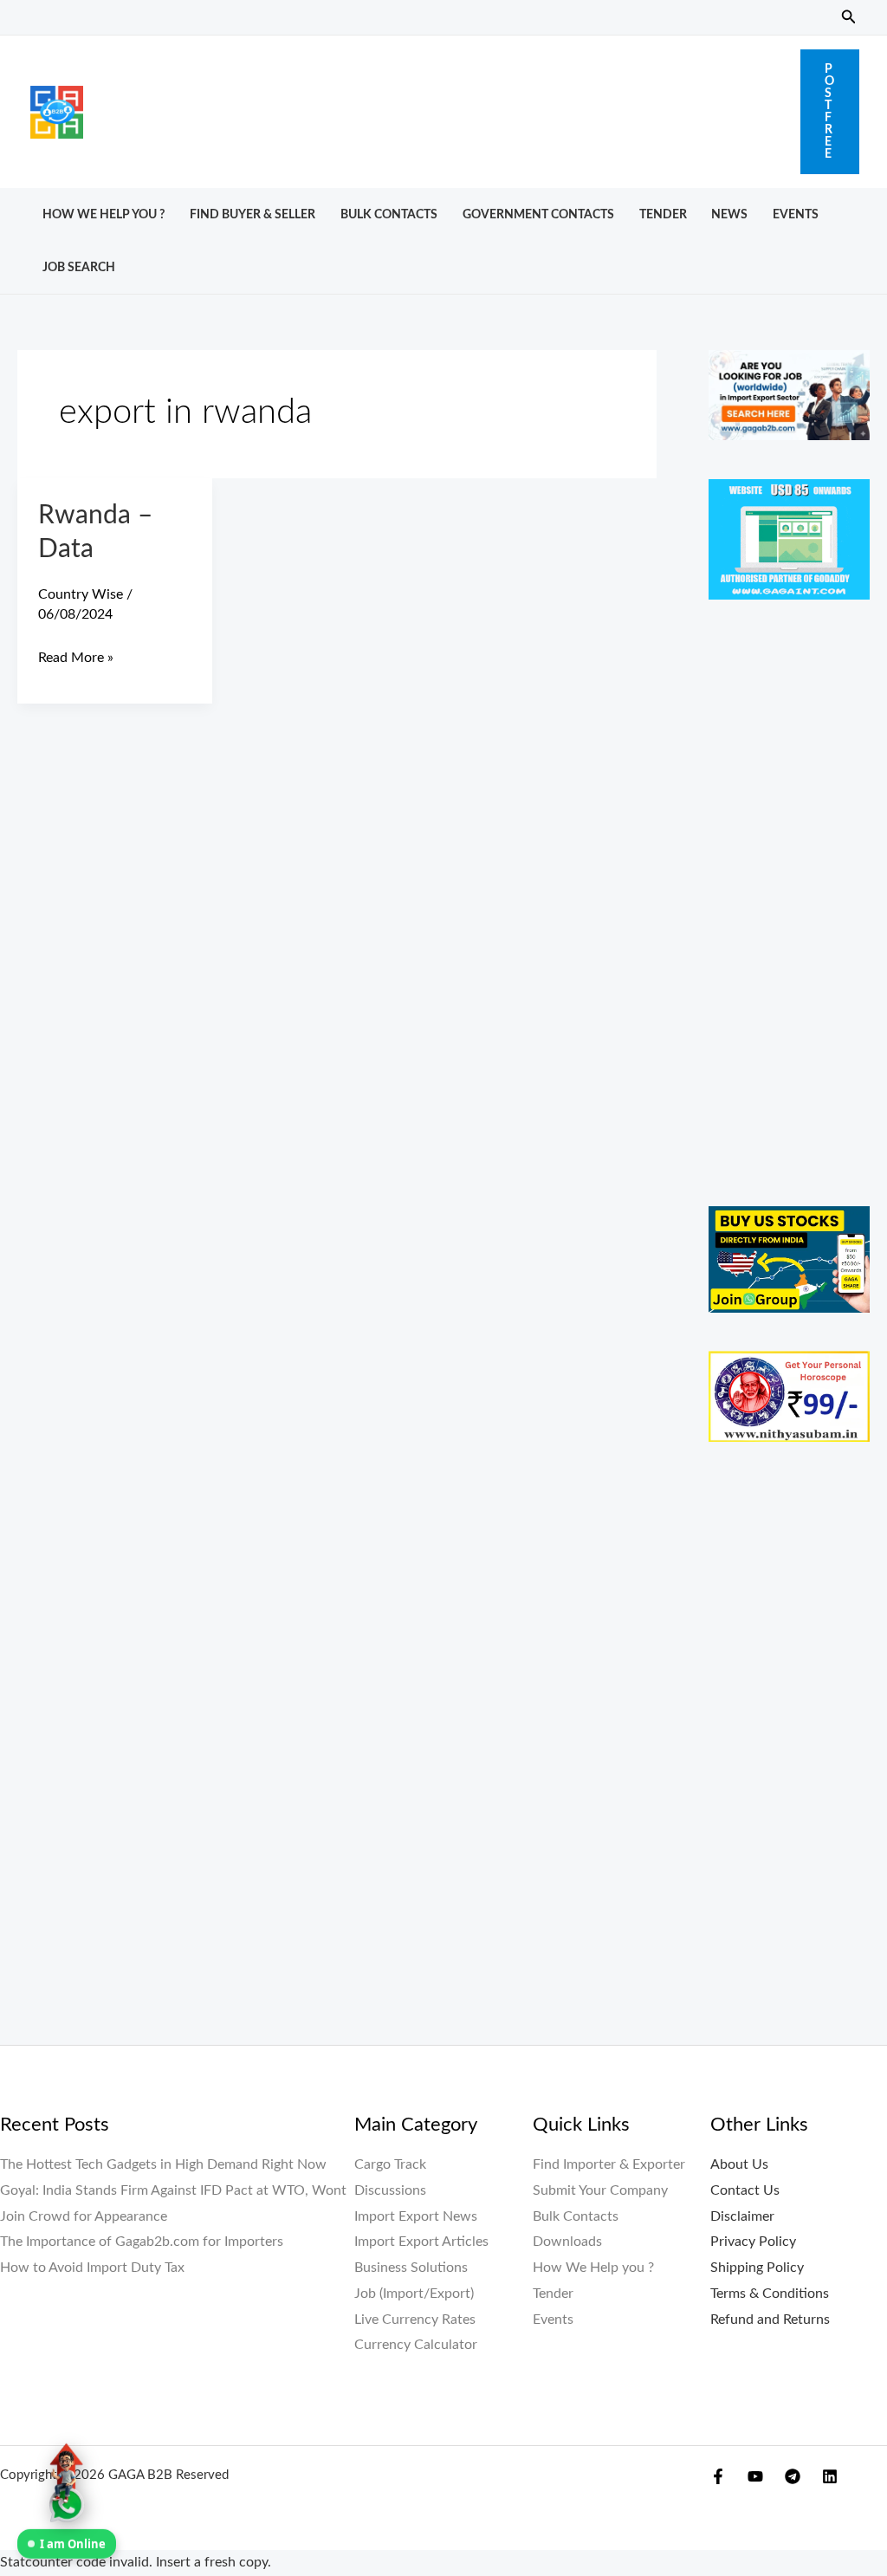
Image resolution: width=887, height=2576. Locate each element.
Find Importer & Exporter (609, 2164)
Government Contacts (538, 214)
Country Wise (81, 594)
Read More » (76, 655)
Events (796, 214)
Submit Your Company (600, 2190)
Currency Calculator (416, 2345)
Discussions (390, 2190)
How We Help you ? (104, 214)
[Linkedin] (830, 2476)
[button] (849, 18)
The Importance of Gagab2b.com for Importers (142, 2242)
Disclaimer (742, 2216)
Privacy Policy (753, 2242)
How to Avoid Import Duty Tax (92, 2268)
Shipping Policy (757, 2268)
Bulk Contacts (389, 214)
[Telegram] (793, 2476)
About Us (739, 2164)
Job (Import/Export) (414, 2294)
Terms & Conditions (770, 2294)
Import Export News (416, 2216)
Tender (663, 214)
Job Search (79, 267)
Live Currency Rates (415, 2320)
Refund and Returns (770, 2320)
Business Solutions (411, 2268)
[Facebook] (718, 2476)
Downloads (567, 2242)
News (729, 214)
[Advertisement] (442, 107)
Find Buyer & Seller (253, 214)
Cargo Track (390, 2164)
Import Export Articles (421, 2242)
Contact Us (745, 2190)
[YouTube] (755, 2476)
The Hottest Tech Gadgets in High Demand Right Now (163, 2164)
